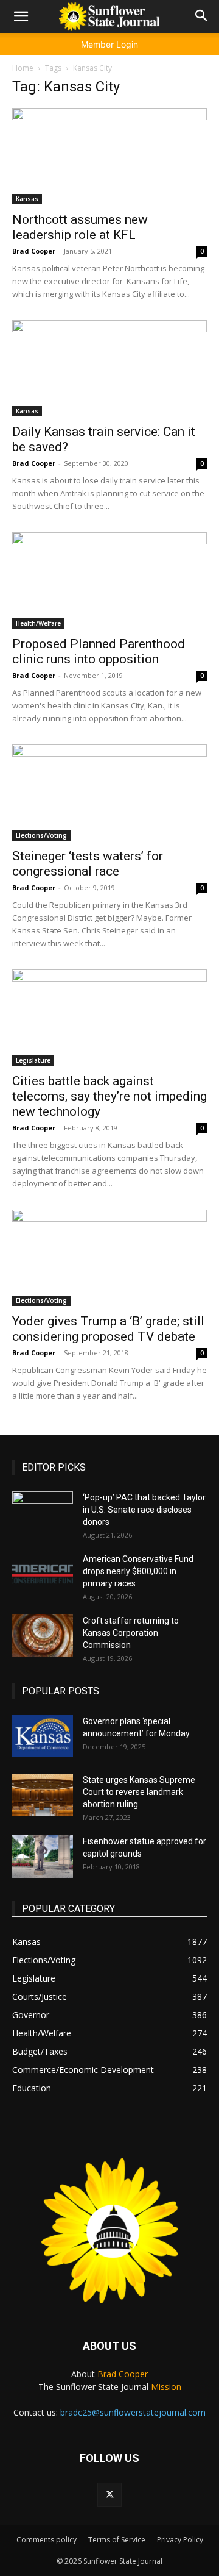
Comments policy (47, 2540)
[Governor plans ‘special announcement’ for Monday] (43, 1736)
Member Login (109, 44)
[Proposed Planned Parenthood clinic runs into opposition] (109, 580)
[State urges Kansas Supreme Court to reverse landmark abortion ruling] (43, 1795)
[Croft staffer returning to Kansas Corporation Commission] (43, 1636)
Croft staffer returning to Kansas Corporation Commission (131, 1633)
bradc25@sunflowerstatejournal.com (133, 2412)
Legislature (33, 1060)
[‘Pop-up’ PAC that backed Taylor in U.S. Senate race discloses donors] (43, 1513)
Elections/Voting (41, 835)
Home (23, 68)
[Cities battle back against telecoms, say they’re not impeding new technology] (109, 1018)
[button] (21, 16)
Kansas (27, 199)
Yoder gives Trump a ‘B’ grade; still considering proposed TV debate (108, 1329)
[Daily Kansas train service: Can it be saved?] (109, 368)
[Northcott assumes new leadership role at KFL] (109, 156)
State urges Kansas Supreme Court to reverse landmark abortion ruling (139, 1792)
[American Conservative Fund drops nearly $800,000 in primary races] (43, 1574)
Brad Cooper (34, 251)
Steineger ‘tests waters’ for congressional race (88, 864)
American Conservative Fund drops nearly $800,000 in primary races (138, 1571)
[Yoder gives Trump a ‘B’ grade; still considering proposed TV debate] (109, 1258)
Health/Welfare (38, 623)
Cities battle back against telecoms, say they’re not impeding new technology (109, 1096)
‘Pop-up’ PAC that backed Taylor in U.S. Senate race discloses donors (144, 1510)
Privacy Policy (180, 2540)
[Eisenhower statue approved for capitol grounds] (43, 1857)
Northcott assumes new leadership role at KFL (80, 227)
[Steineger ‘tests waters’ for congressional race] (109, 793)
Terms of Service (117, 2540)
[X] (109, 2495)
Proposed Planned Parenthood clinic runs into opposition (99, 651)
